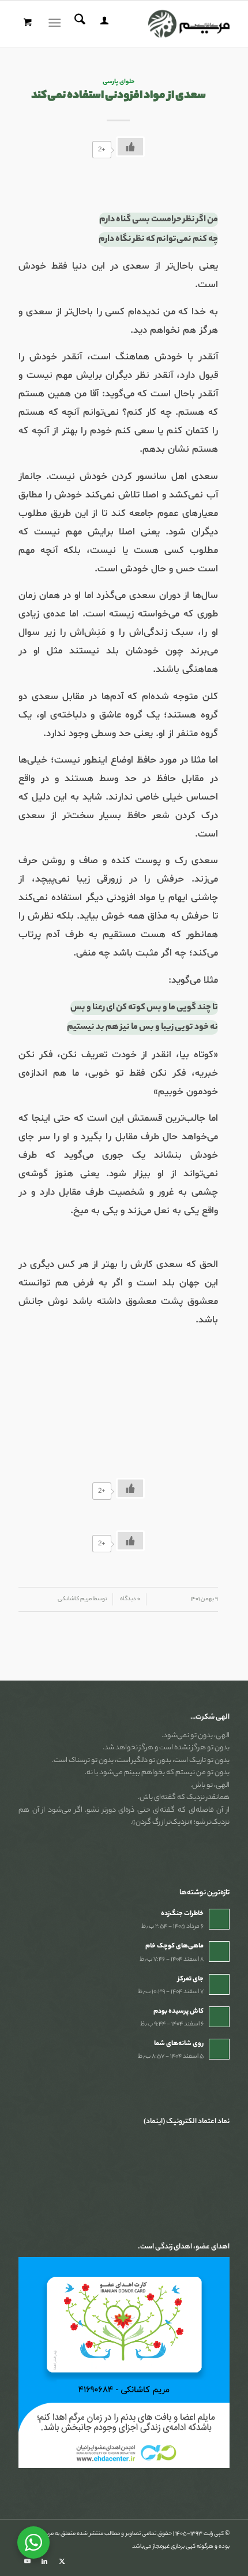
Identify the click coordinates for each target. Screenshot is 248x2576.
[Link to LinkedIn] (44, 2562)
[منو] (57, 24)
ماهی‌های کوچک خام (174, 1946)
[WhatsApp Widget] (33, 2542)
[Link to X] (62, 2562)
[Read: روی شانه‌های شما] (219, 2049)
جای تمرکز (191, 1979)
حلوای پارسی (119, 82)
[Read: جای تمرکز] (219, 1984)
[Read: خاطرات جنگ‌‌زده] (219, 1919)
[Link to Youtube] (27, 2562)
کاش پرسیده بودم (179, 2012)
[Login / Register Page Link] (103, 24)
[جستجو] (78, 24)
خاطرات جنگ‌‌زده (182, 1914)
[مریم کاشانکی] (145, 24)
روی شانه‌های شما (179, 2044)
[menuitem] (103, 24)
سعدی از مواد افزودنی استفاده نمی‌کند (119, 96)
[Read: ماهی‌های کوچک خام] (219, 1951)
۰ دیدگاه (129, 1599)
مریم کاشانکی (75, 1599)
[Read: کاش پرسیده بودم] (219, 2017)
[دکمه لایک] (130, 147)
